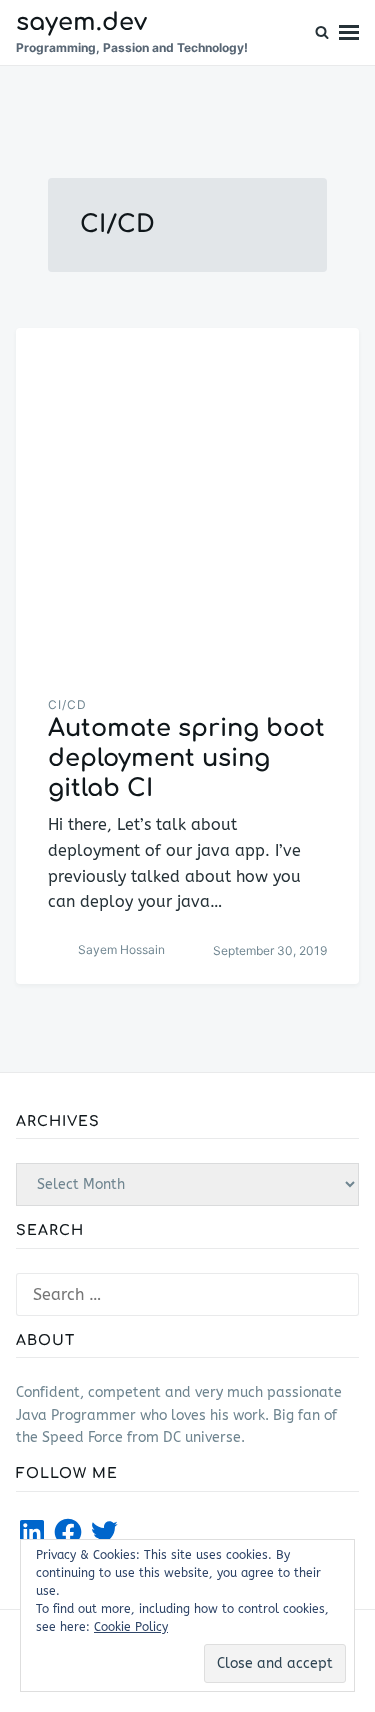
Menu (349, 32)
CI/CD (67, 704)
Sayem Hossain (121, 949)
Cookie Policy (131, 1627)
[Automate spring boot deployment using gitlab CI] (187, 499)
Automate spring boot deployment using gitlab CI (186, 758)
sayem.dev (81, 22)
